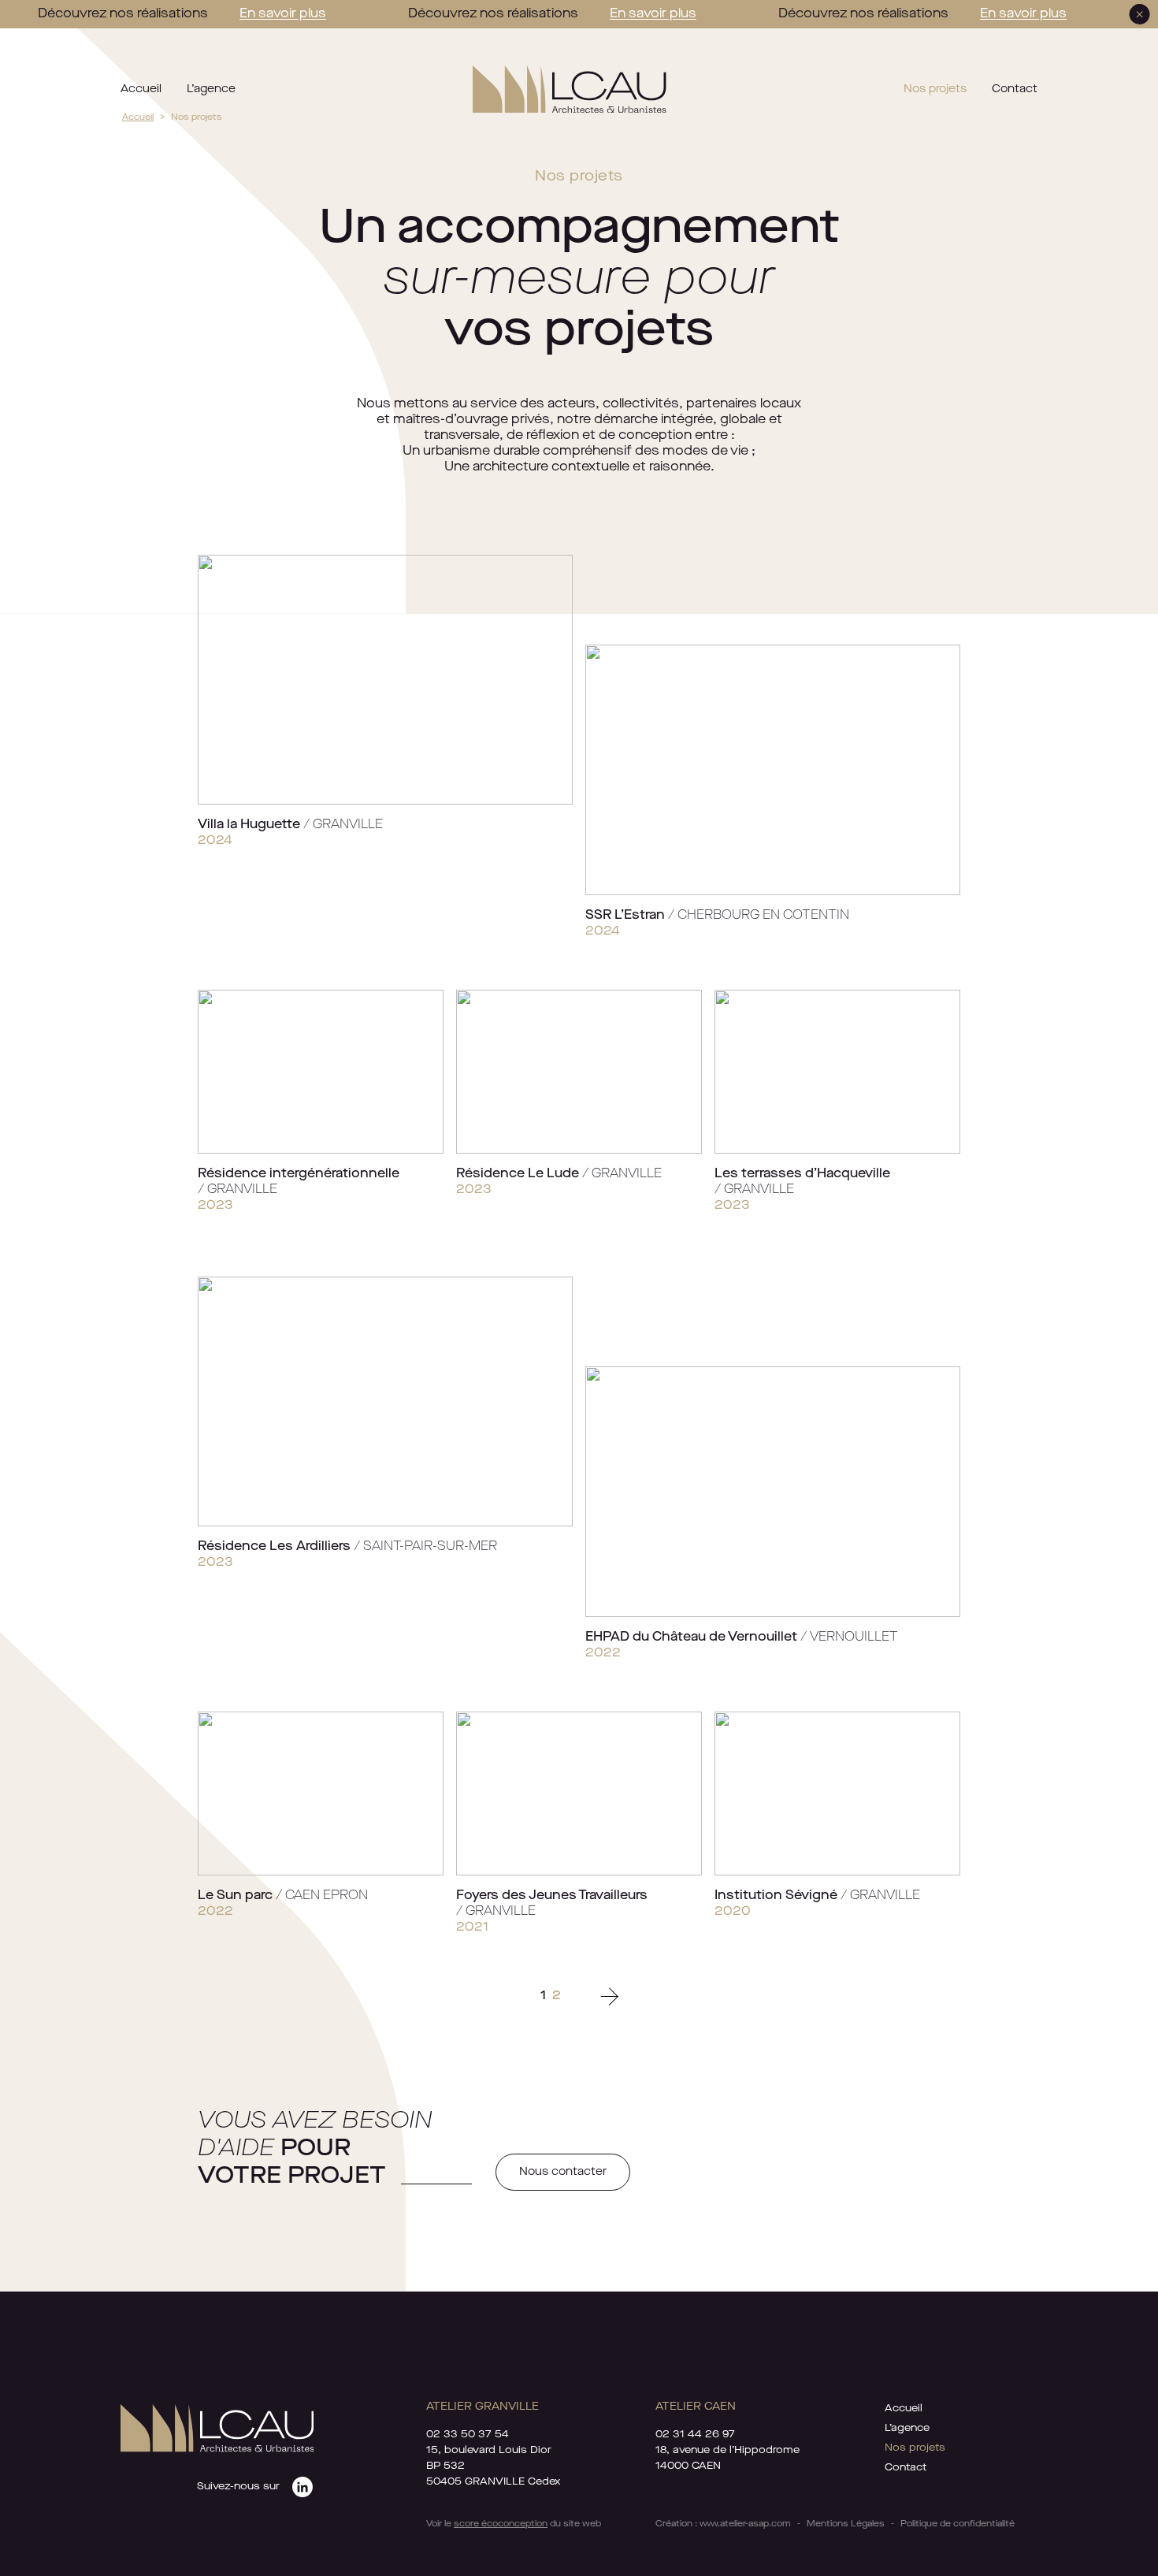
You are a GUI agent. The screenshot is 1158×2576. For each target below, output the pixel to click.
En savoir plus (283, 14)
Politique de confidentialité (958, 2524)
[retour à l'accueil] (569, 89)
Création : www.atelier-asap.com (723, 2524)
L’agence (211, 89)
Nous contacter (563, 2172)
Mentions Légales (846, 2524)
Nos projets (935, 89)
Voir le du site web (514, 2524)
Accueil (141, 89)
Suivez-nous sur (238, 2487)
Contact (1015, 89)
